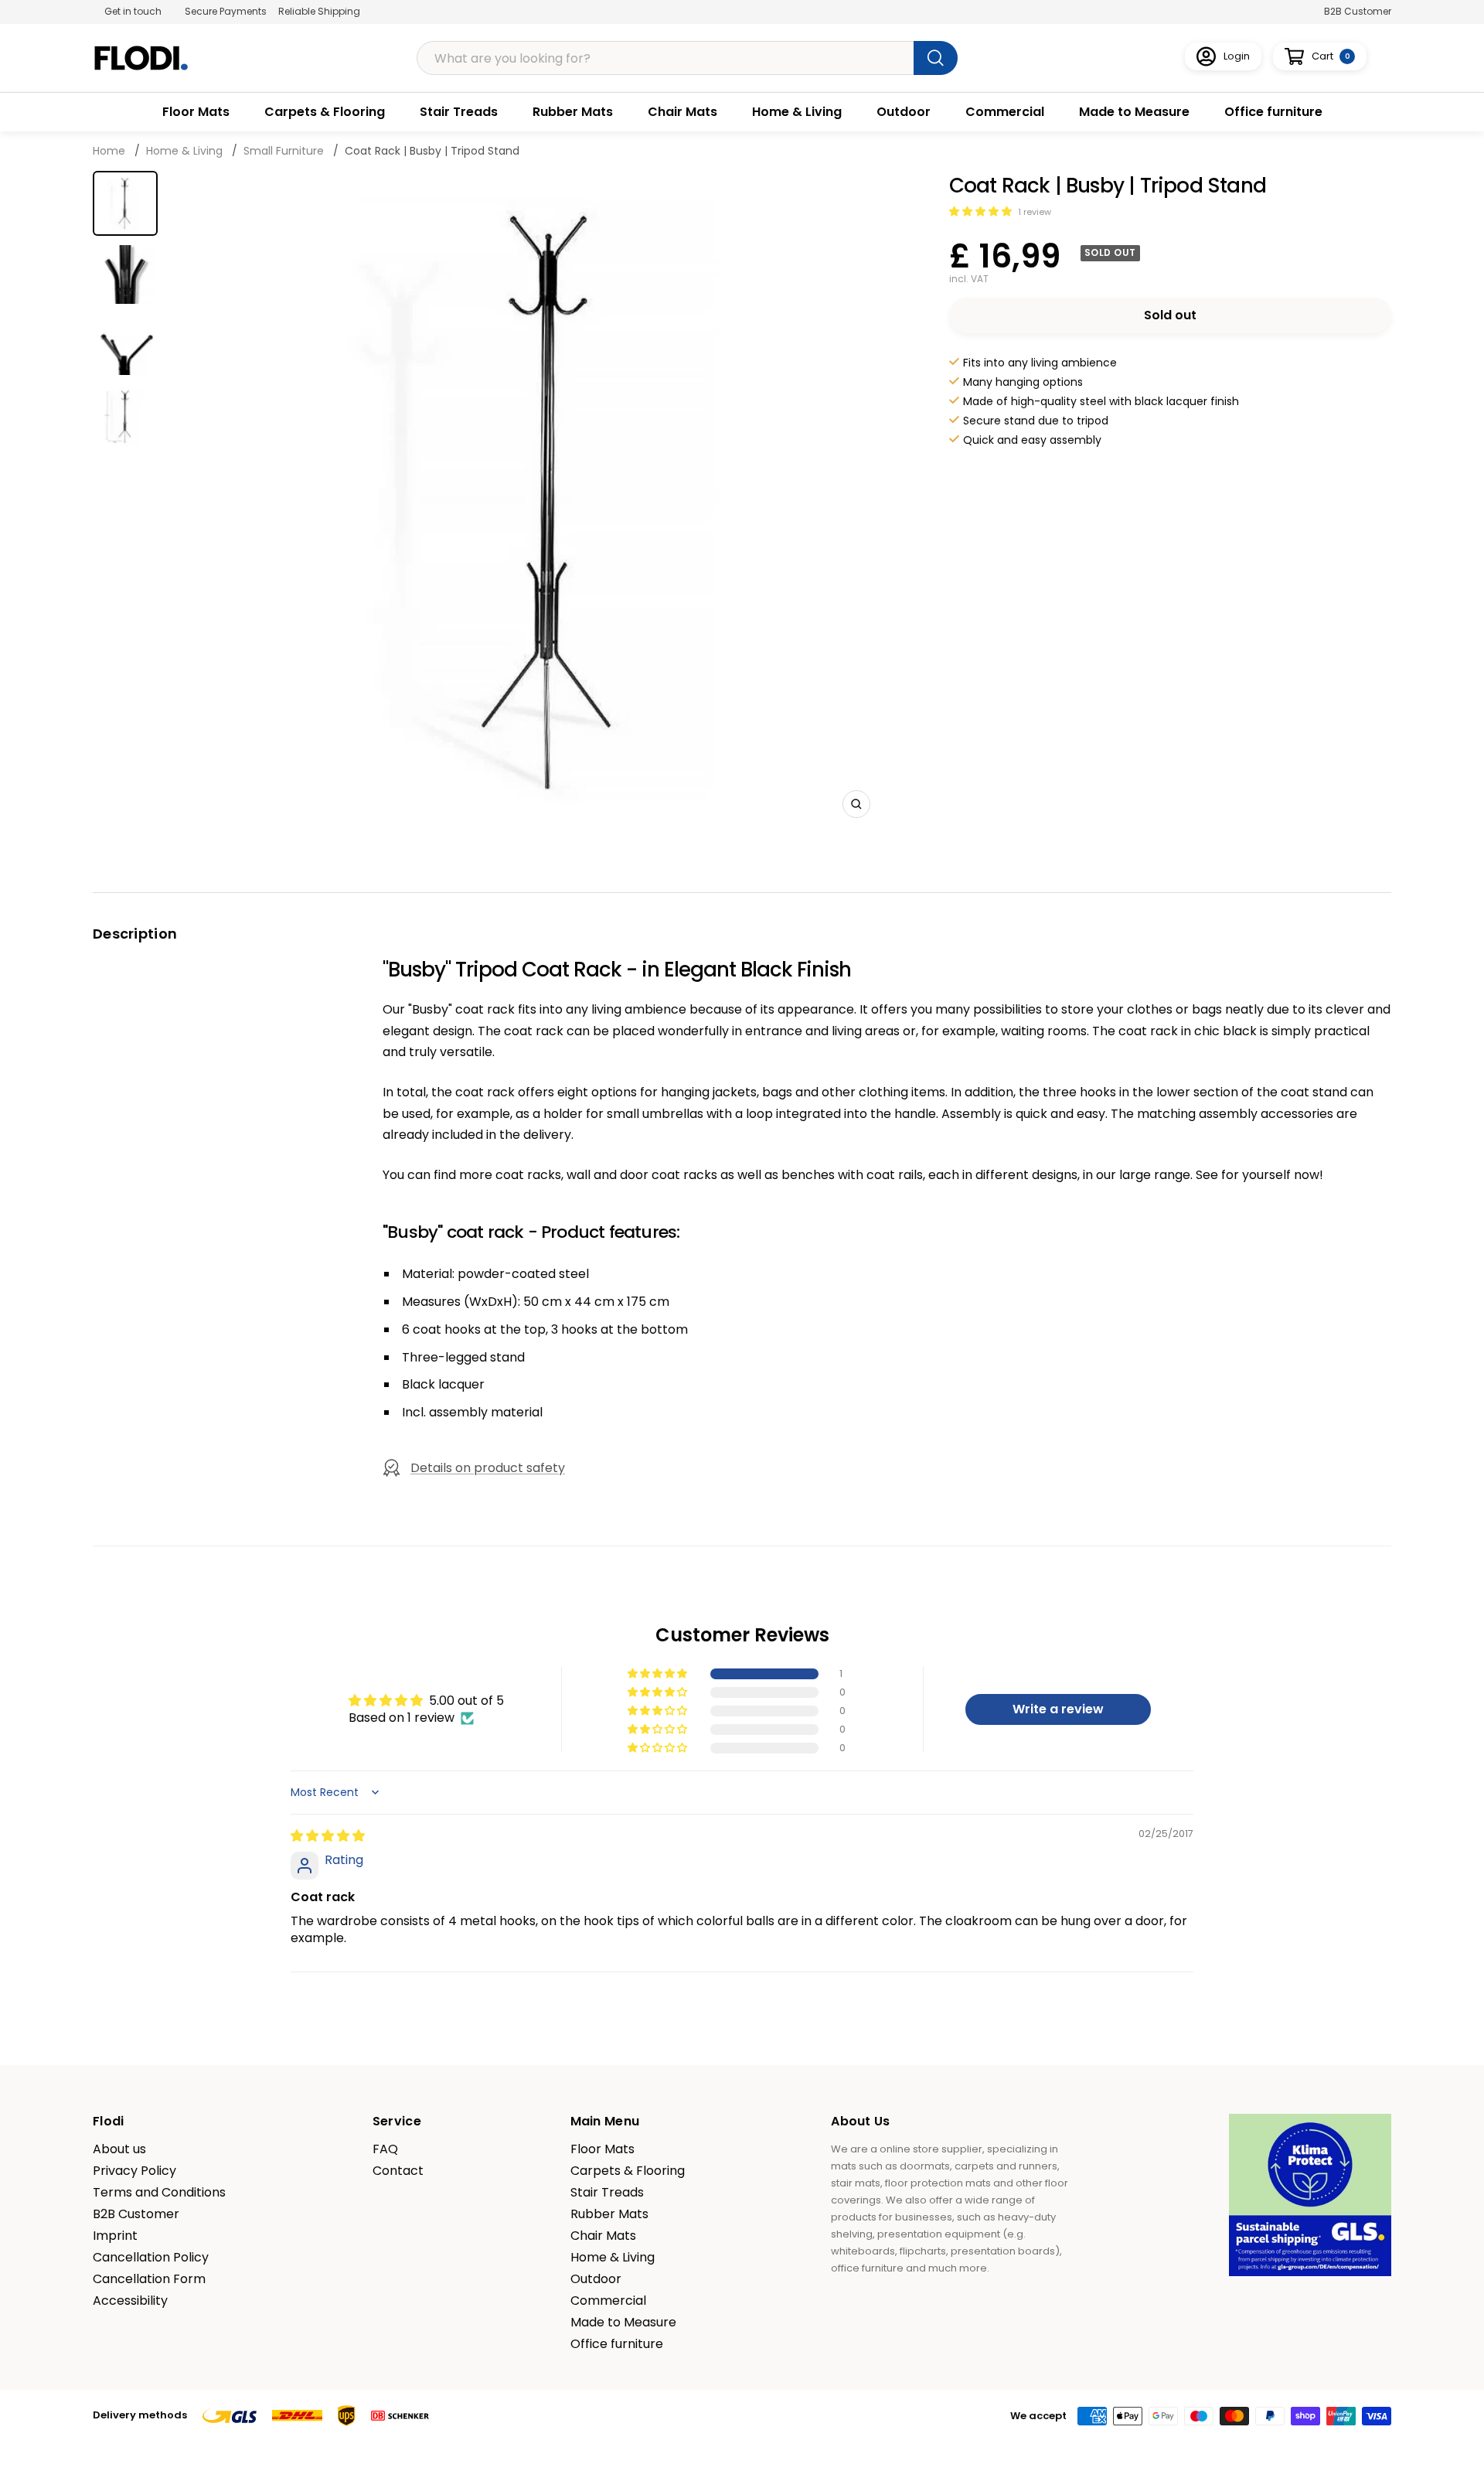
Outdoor (904, 112)
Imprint (115, 2236)
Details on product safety (488, 1468)
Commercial (1005, 112)
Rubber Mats (573, 112)
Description (135, 934)
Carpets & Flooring (325, 112)
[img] (328, 1836)
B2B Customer (1358, 11)
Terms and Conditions (159, 2193)
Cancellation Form (149, 2279)
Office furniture (1273, 112)
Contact (398, 2171)
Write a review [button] (1058, 1709)
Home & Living (797, 112)
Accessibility (130, 2301)
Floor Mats (196, 112)
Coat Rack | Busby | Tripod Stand (432, 151)
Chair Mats (682, 112)
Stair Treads (459, 112)
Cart (1331, 56)
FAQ (385, 2149)
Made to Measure (1134, 112)
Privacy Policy (134, 2171)
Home (111, 151)
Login (1237, 56)
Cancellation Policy (151, 2258)
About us (119, 2149)
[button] (982, 211)
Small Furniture (284, 151)
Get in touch (133, 11)
